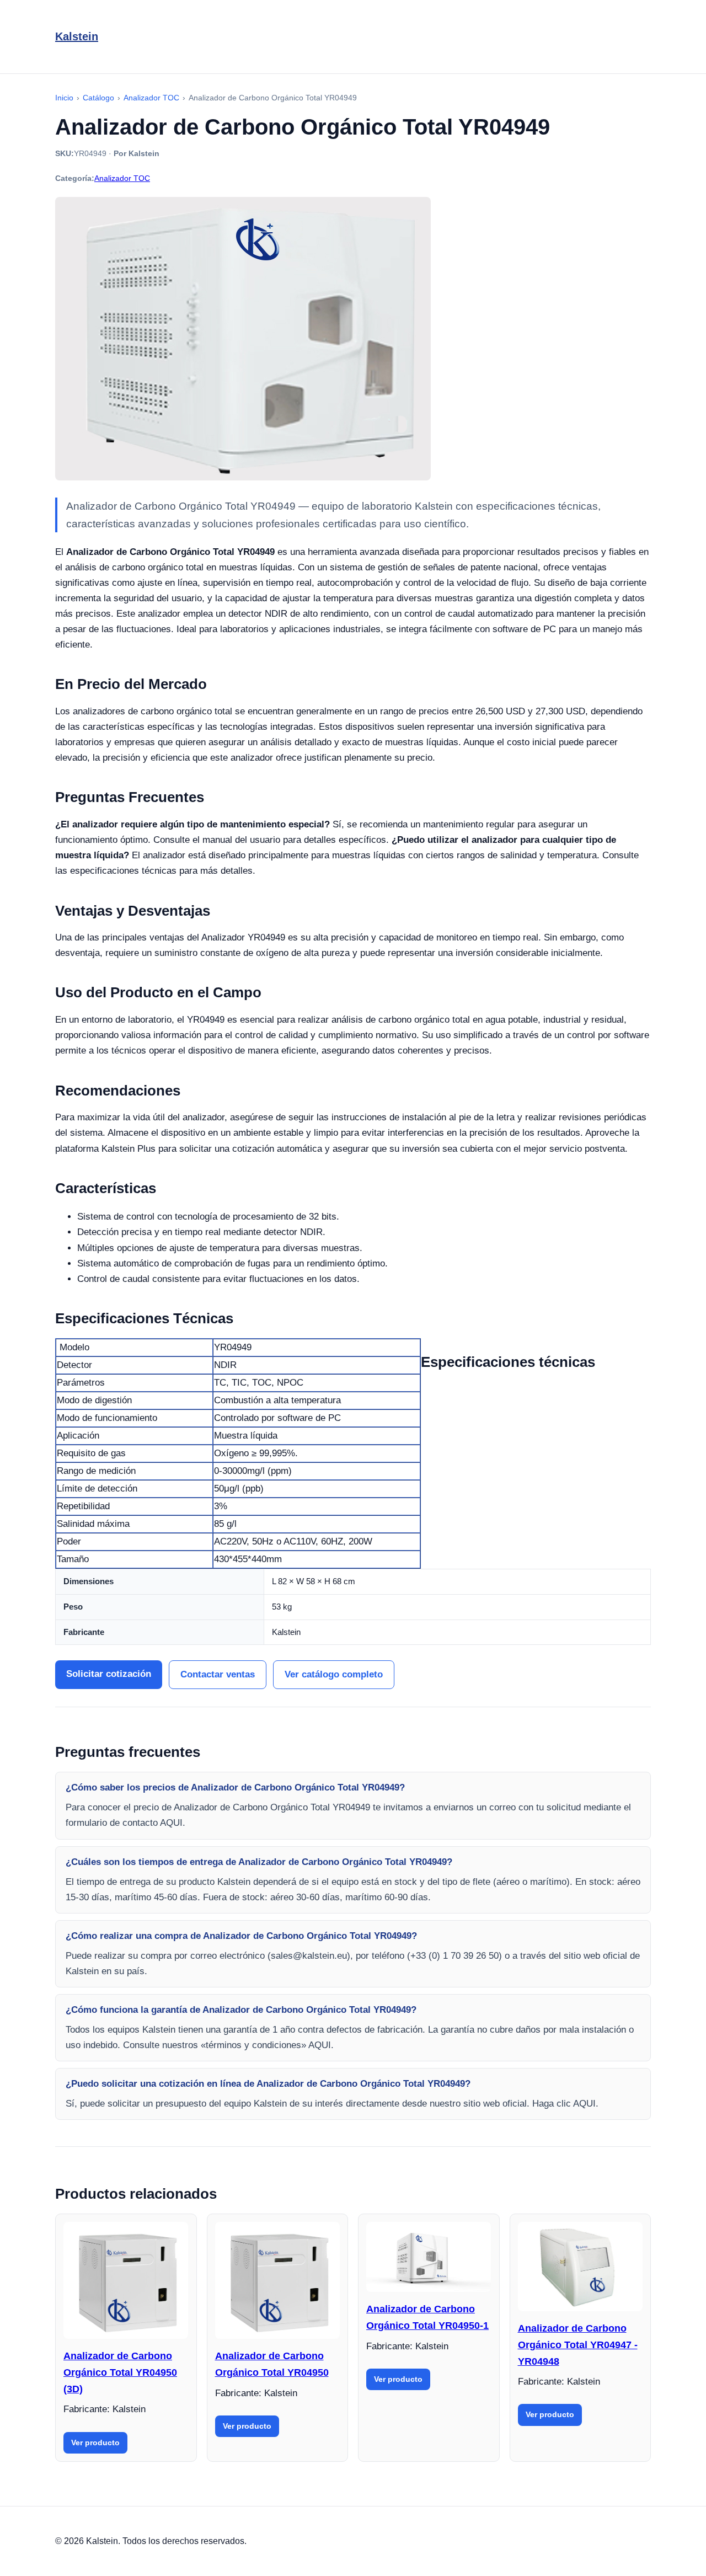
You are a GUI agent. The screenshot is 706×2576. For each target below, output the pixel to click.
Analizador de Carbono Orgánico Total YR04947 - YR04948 (578, 2345)
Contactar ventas (218, 1674)
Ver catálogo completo (334, 1674)
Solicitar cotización (109, 1674)
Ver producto (95, 2443)
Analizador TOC (122, 178)
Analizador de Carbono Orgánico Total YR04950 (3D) (120, 2372)
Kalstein (77, 36)
